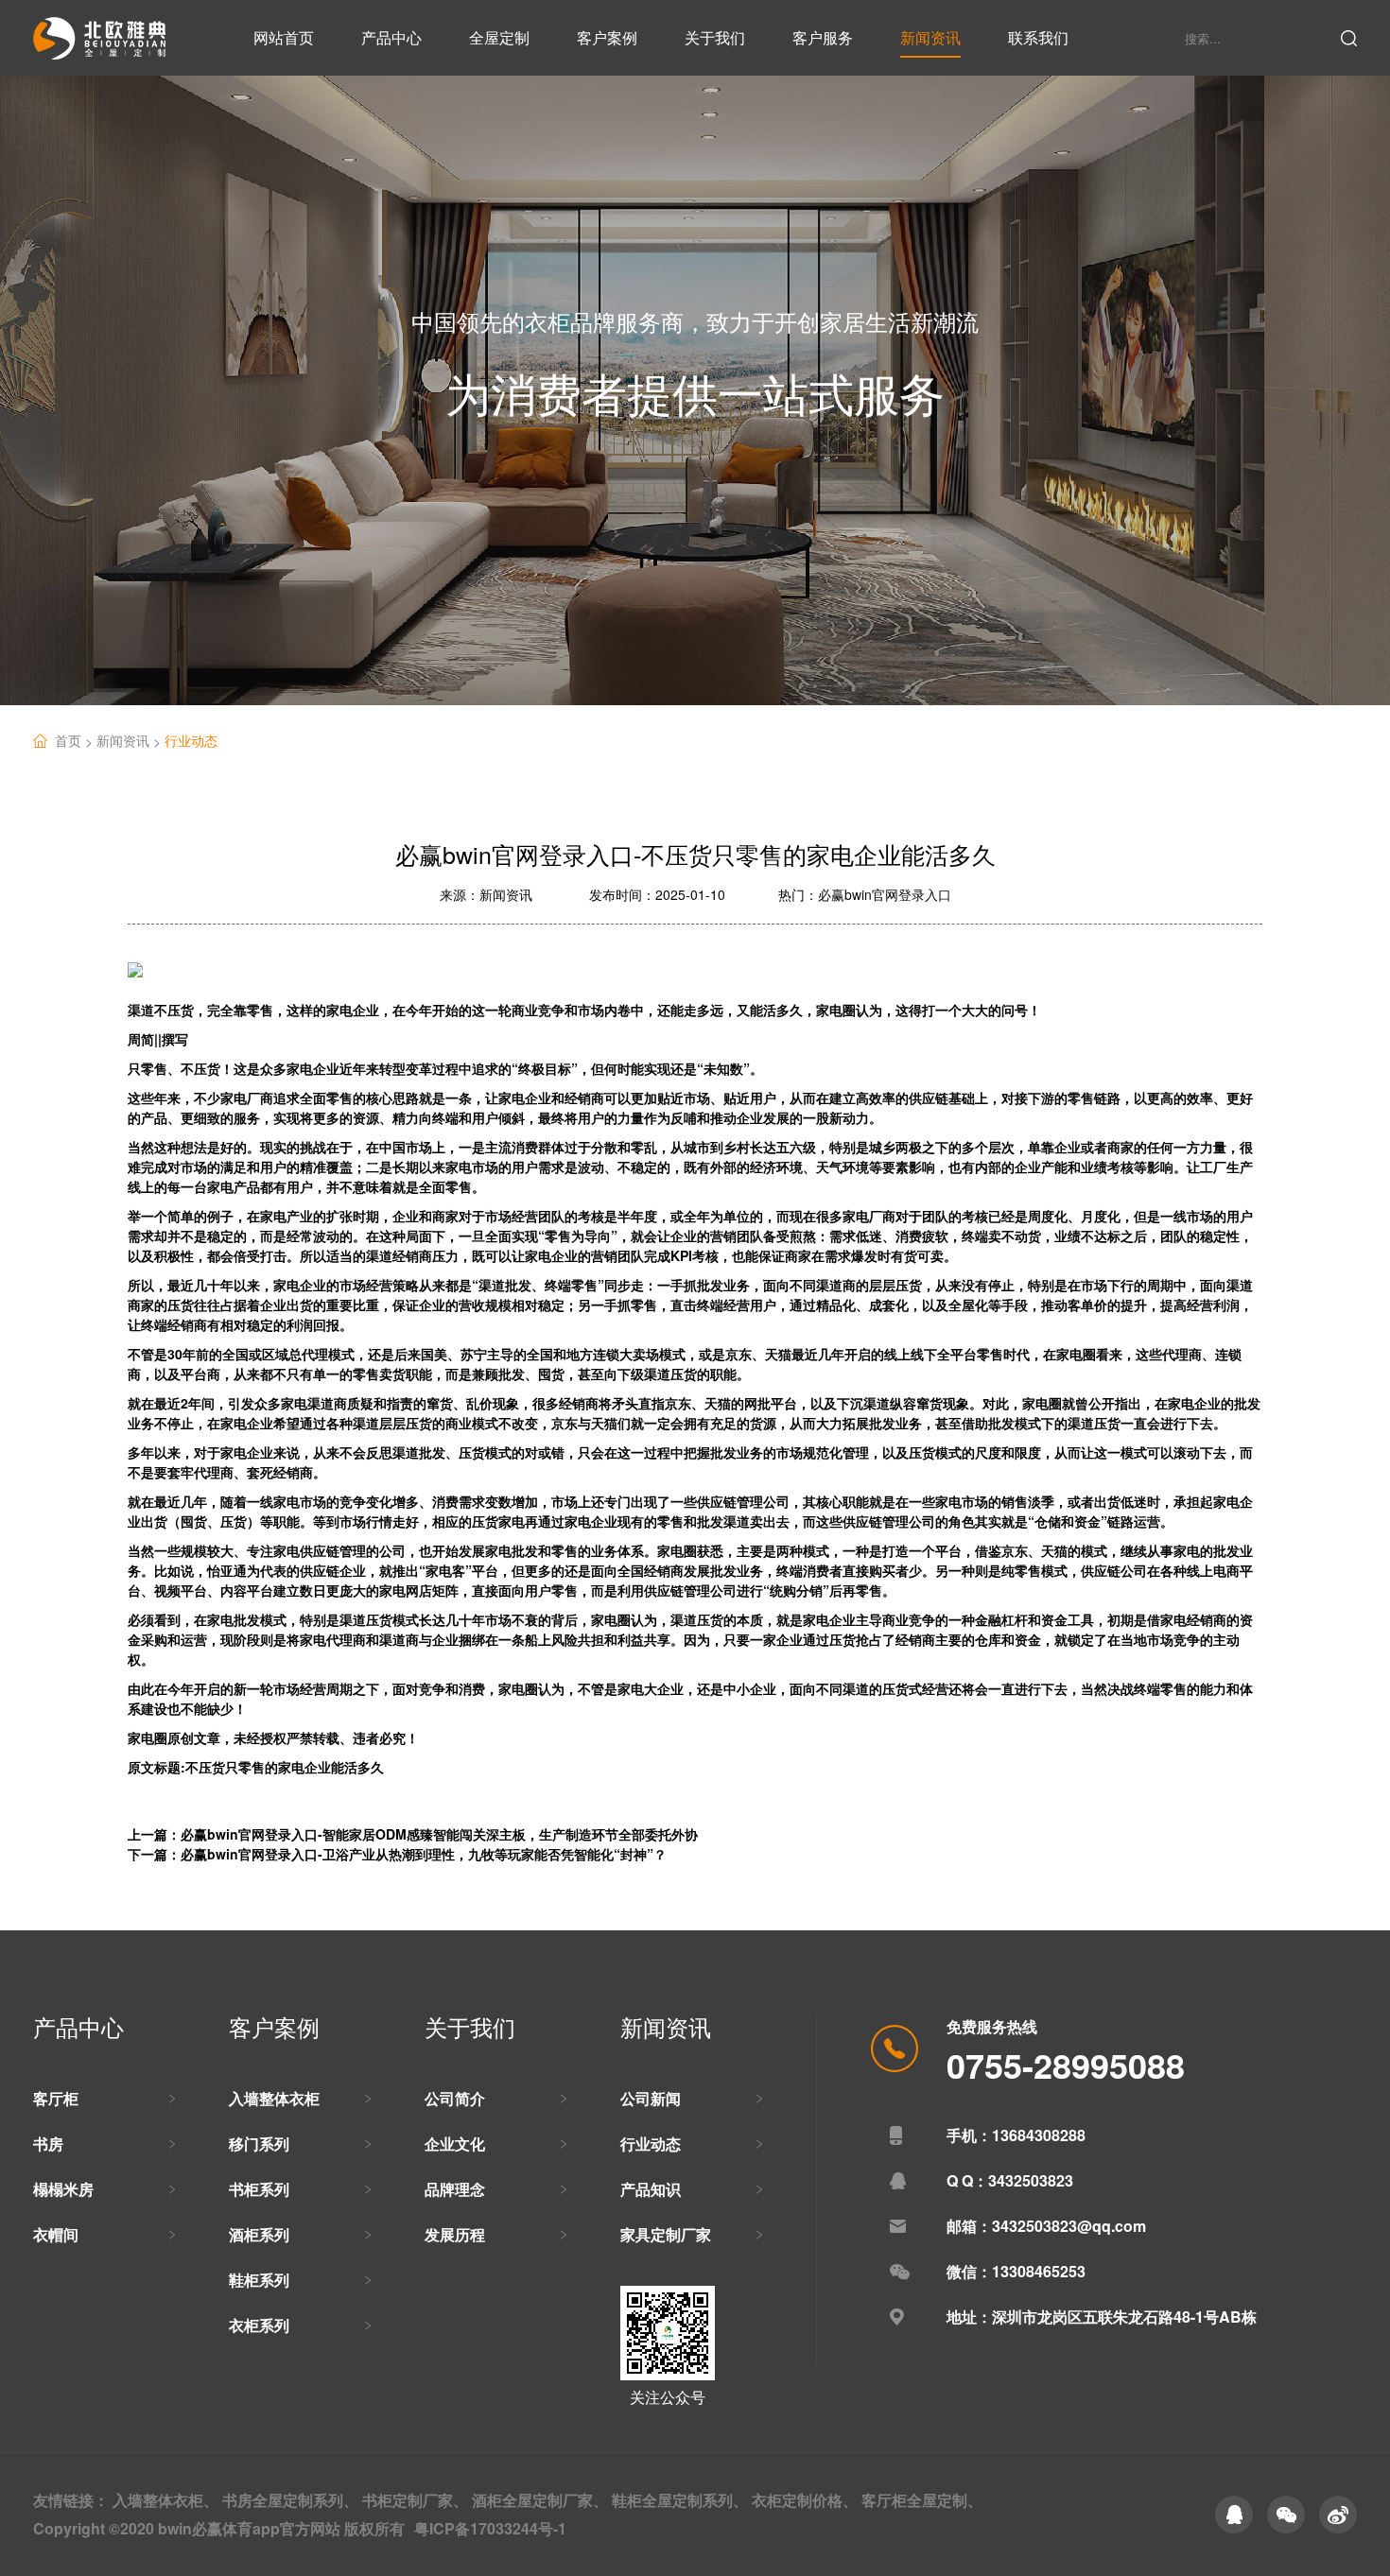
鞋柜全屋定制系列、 (680, 2500)
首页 (76, 741)
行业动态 (191, 740)
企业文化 (455, 2144)
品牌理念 (455, 2189)
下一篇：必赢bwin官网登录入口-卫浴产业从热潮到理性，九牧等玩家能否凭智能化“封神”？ (397, 1854)
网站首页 (284, 37)
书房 (48, 2144)
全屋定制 (499, 37)
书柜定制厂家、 (415, 2500)
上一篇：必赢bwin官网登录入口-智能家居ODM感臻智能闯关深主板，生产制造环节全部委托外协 (413, 1834)
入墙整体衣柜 (274, 2098)
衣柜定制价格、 (805, 2500)
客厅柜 (56, 2098)
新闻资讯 (930, 37)
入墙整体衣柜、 (165, 2500)
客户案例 (607, 37)
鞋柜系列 (259, 2280)
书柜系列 (259, 2189)
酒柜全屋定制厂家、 (540, 2500)
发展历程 (455, 2234)
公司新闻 (651, 2098)
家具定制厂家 (666, 2234)
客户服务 (823, 37)
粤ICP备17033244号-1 (490, 2528)
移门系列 (259, 2144)
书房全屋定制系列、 (290, 2500)
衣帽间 (56, 2234)
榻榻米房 (63, 2189)
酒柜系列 (259, 2234)
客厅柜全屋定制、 (922, 2500)
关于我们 (715, 37)
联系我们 (1038, 37)
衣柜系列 (259, 2325)
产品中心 (391, 37)
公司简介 (455, 2098)
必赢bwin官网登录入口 (885, 894)
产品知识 (651, 2189)
